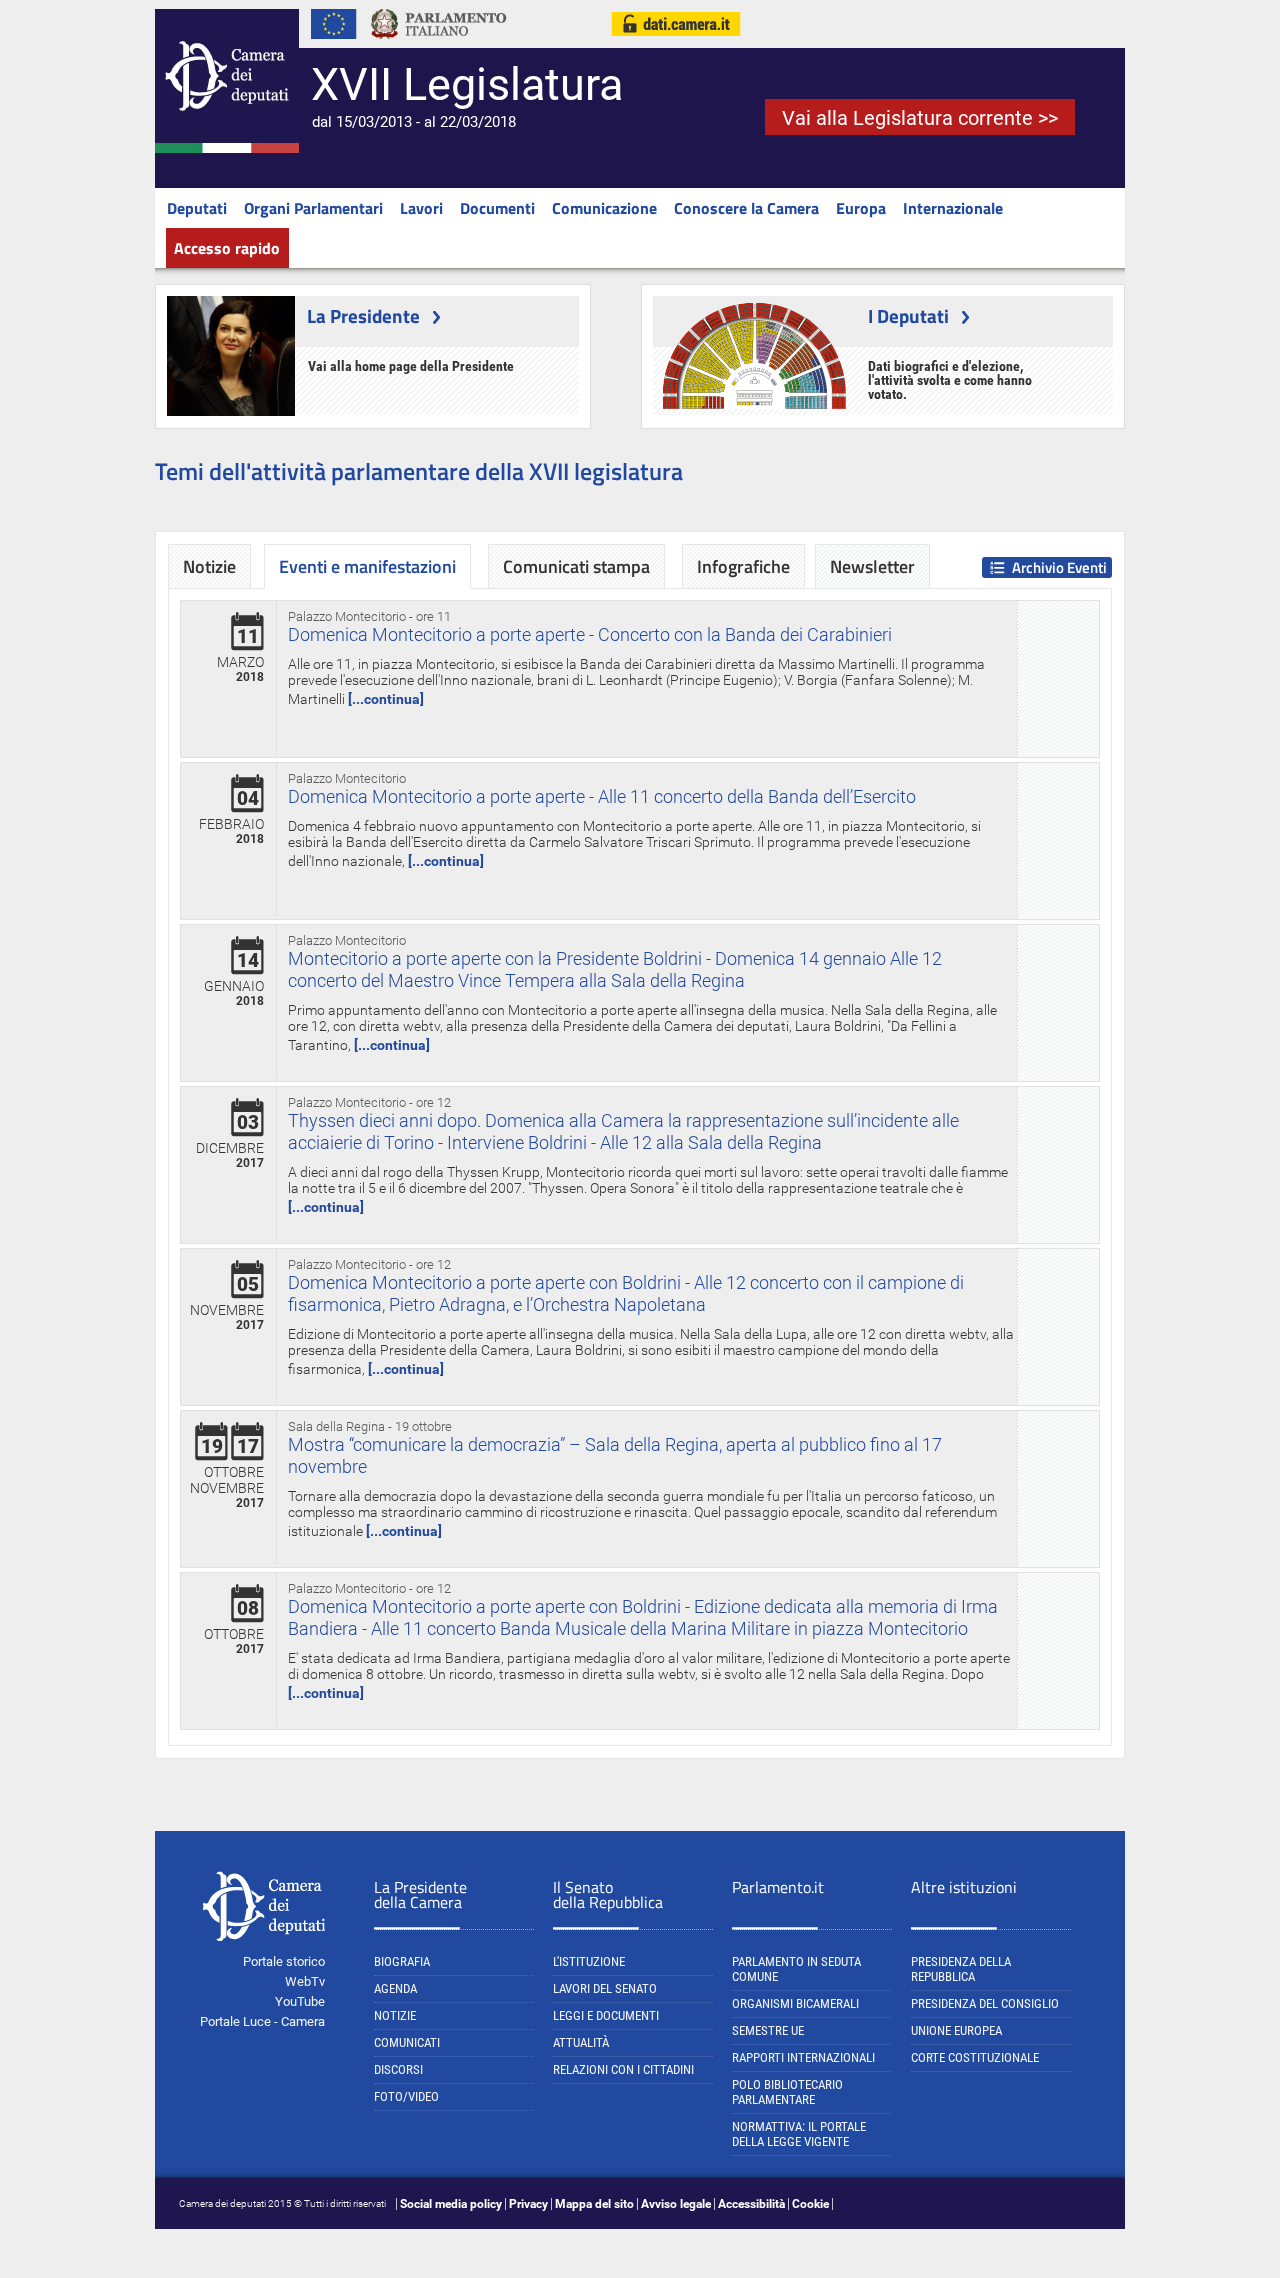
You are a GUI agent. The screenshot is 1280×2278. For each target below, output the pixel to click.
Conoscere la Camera (746, 208)
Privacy (528, 2204)
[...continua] (386, 699)
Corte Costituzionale (975, 2057)
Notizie (209, 566)
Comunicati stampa (576, 566)
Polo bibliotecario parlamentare (787, 2092)
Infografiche (743, 566)
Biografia (402, 1961)
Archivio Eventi (1059, 567)
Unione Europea (956, 2030)
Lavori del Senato (605, 1988)
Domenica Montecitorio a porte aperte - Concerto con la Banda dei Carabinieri (590, 634)
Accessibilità (751, 2204)
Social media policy (451, 2204)
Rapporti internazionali (803, 2057)
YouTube (300, 2001)
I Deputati (908, 315)
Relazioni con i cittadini (623, 2069)
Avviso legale (676, 2204)
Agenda (395, 1988)
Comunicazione (604, 208)
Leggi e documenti (606, 2015)
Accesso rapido (227, 248)
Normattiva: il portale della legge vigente (799, 2134)
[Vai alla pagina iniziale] (227, 149)
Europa (861, 208)
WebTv (305, 1981)
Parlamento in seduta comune (796, 1969)
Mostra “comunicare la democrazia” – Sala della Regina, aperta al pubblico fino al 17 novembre (615, 1455)
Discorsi (398, 2069)
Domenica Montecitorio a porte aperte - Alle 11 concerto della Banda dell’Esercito (602, 796)
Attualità (581, 2042)
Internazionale (953, 208)
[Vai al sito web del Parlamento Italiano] (439, 44)
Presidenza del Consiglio (985, 2003)
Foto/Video (406, 2096)
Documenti (497, 208)
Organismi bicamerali (795, 2003)
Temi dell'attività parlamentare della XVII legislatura (419, 471)
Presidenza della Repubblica (961, 1969)
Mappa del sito (594, 2204)
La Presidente (363, 315)
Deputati (197, 208)
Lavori (421, 208)
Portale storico (284, 1961)
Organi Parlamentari (313, 208)
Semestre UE (768, 2030)
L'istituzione (589, 1961)
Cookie (810, 2204)
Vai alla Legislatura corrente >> (920, 118)
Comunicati (407, 2042)
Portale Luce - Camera (262, 2021)
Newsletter (872, 566)
